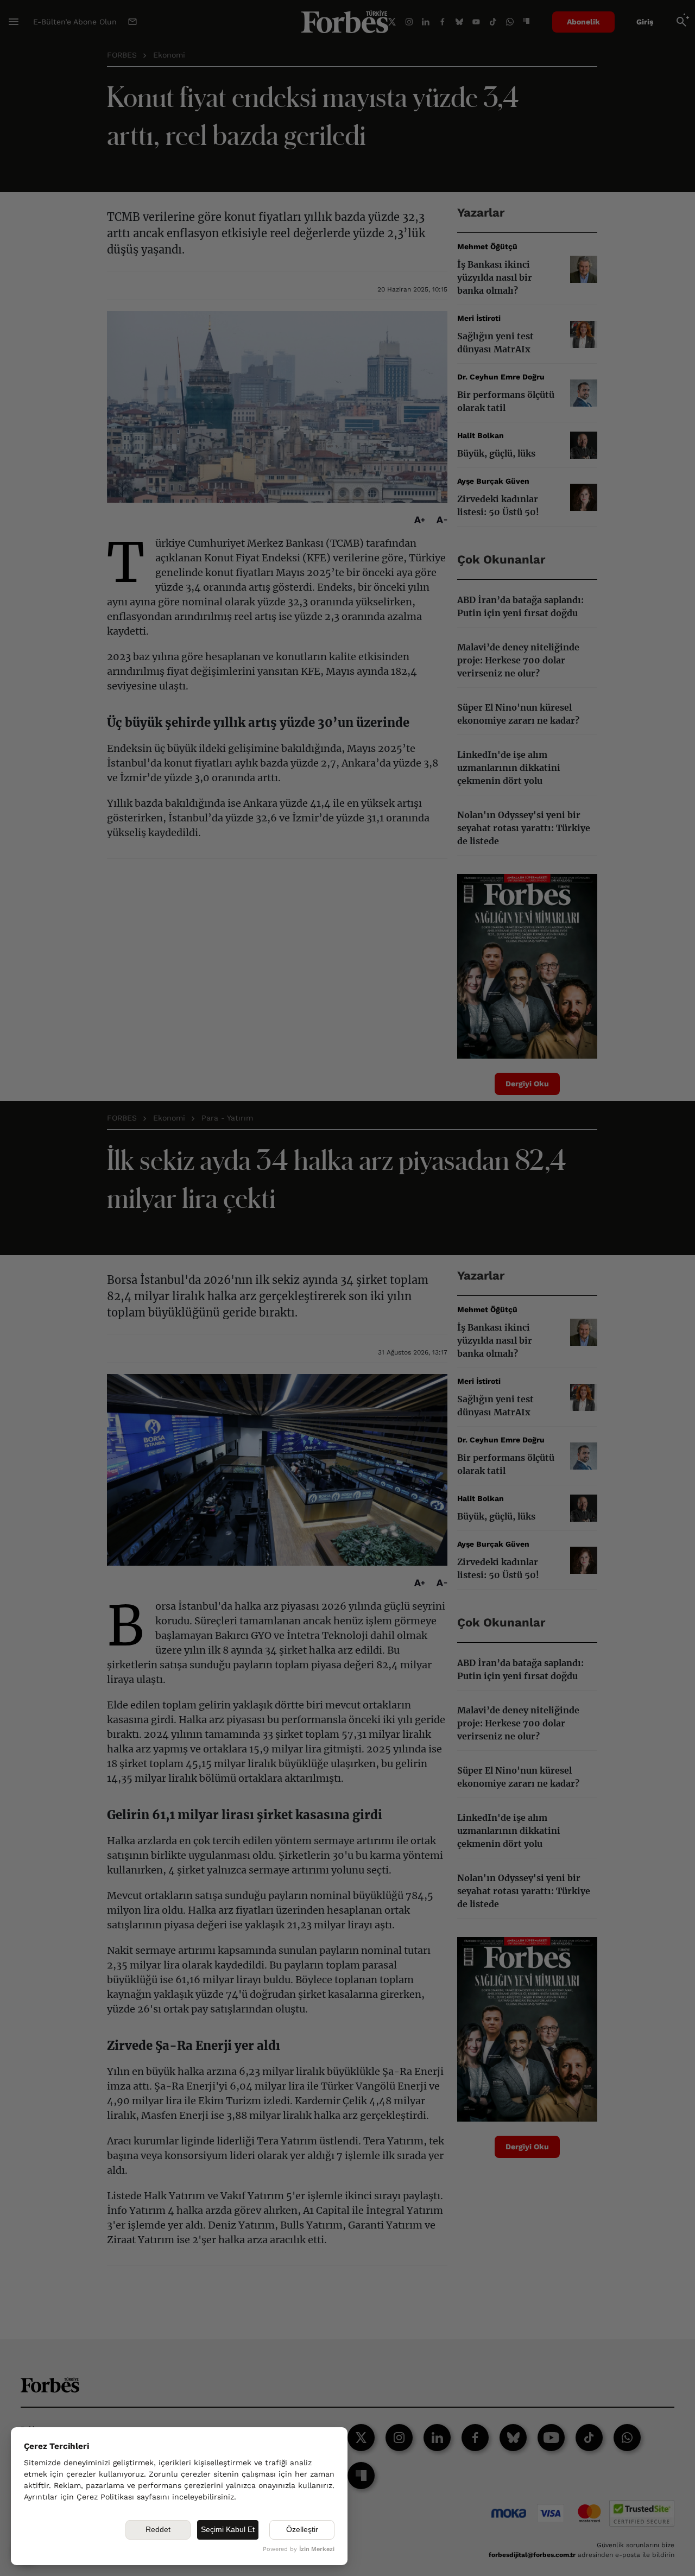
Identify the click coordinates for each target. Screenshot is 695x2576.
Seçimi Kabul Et (228, 2529)
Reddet (158, 2529)
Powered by (299, 2549)
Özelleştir (302, 2529)
